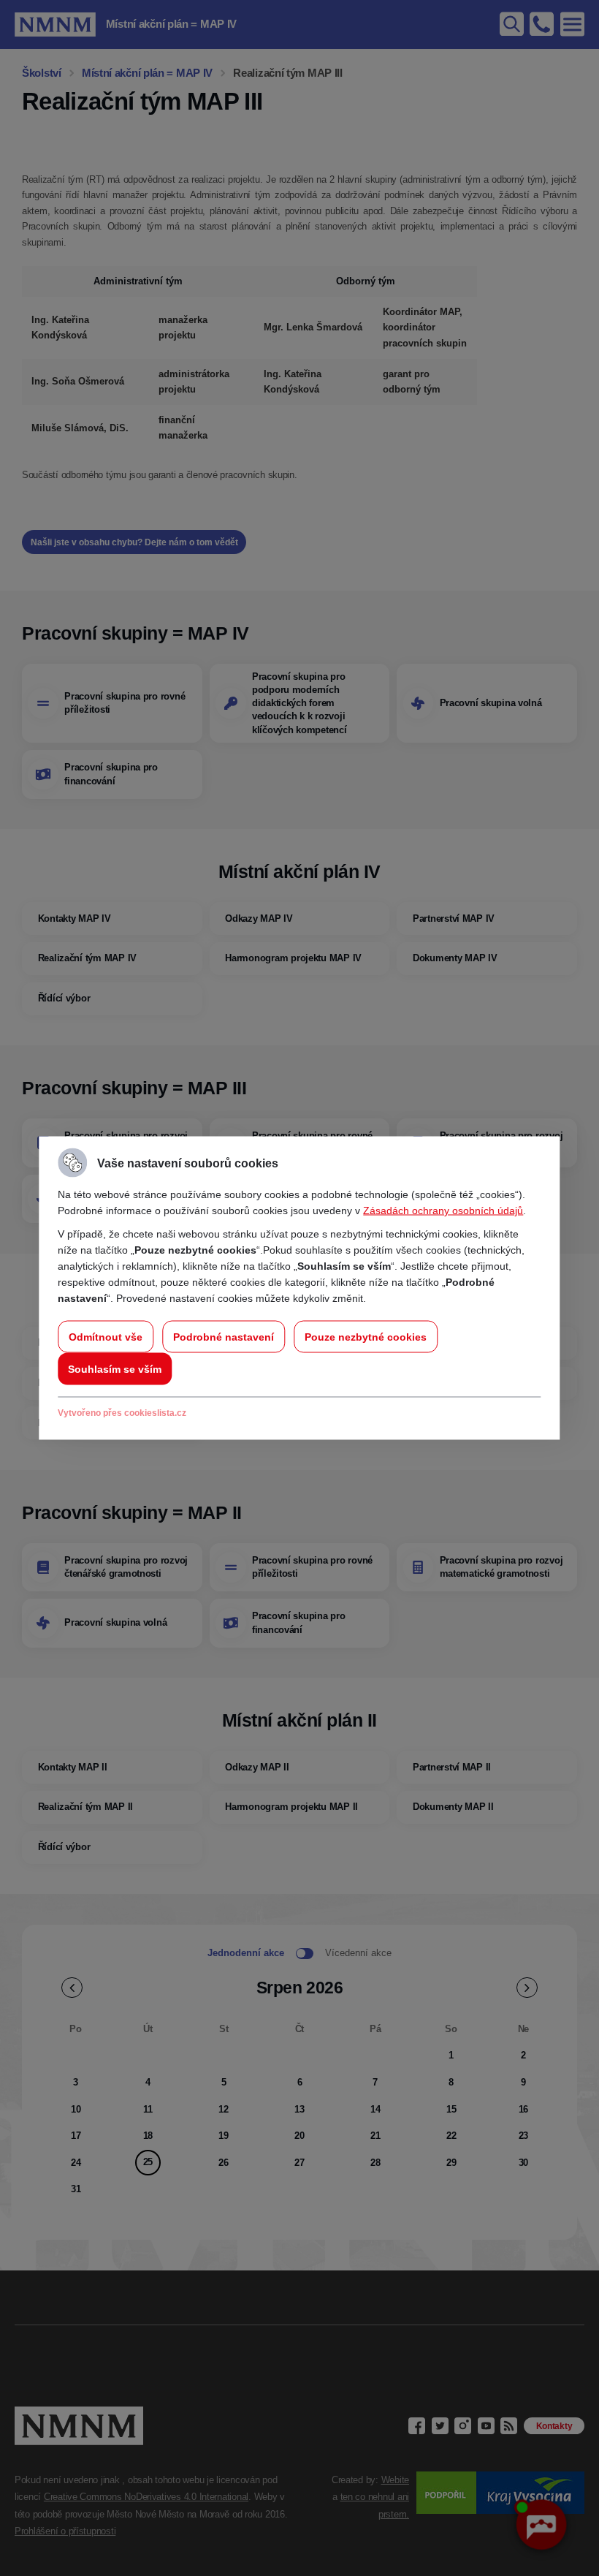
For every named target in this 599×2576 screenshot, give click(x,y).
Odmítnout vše (106, 1337)
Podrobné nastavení (224, 1337)
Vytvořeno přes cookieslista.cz (122, 1413)
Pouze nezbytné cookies (366, 1337)
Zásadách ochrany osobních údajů (443, 1211)
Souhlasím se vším (115, 1369)
